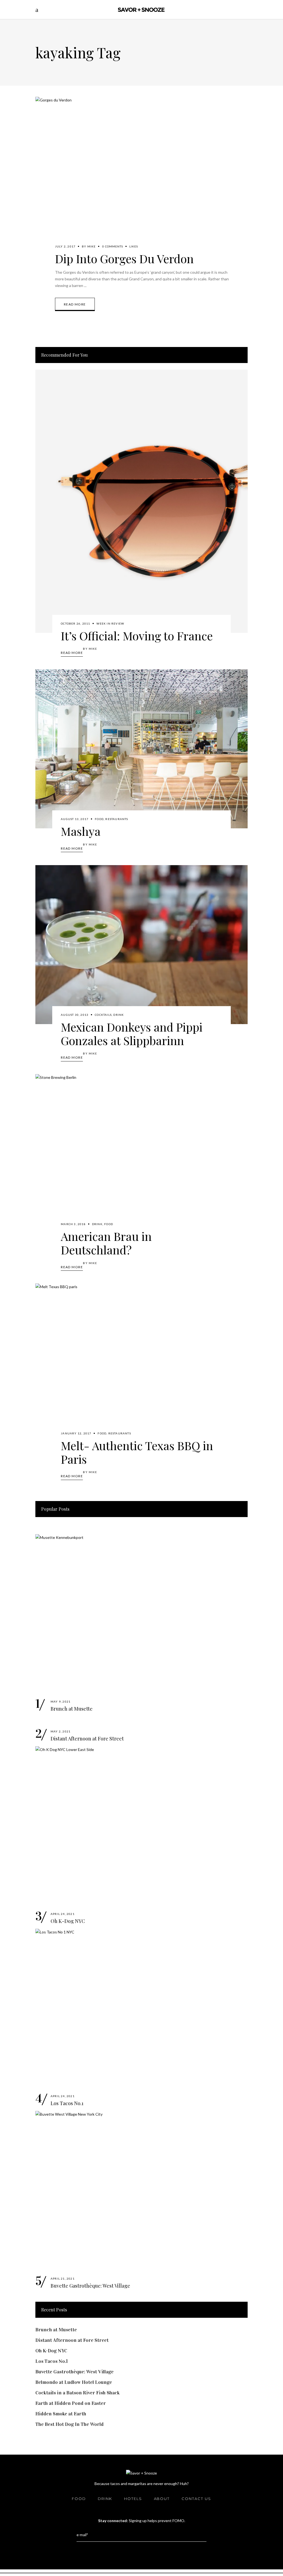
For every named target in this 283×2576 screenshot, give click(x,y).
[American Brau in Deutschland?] (141, 1154)
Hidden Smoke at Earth (61, 2414)
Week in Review (110, 623)
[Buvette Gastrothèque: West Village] (141, 2190)
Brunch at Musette (72, 1709)
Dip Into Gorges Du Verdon (124, 259)
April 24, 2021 (63, 1914)
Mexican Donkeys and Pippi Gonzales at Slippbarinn (132, 1034)
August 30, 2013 (75, 1015)
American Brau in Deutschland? (106, 1243)
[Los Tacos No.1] (141, 2008)
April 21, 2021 (63, 2279)
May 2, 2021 (61, 1731)
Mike (92, 246)
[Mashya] (141, 749)
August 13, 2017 (75, 819)
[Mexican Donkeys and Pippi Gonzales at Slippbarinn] (141, 945)
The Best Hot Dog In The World (70, 2424)
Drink (119, 1015)
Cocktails (103, 1015)
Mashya (81, 831)
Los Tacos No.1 (67, 2103)
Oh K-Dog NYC (68, 1921)
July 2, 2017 (65, 246)
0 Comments (113, 246)
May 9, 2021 (61, 1701)
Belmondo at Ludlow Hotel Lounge (74, 2382)
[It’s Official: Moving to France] (141, 501)
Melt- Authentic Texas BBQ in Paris (137, 1452)
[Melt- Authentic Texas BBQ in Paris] (141, 1363)
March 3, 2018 (73, 1224)
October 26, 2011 (75, 623)
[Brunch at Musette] (141, 1614)
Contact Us (196, 2499)
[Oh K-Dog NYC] (141, 1826)
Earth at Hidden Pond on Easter (71, 2403)
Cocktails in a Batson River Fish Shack (78, 2393)
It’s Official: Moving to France (137, 636)
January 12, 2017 (76, 1433)
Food (99, 819)
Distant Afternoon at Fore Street (87, 1739)
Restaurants (117, 819)
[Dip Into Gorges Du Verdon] (141, 176)
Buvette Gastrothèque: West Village (90, 2286)
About (162, 2499)
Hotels (133, 2499)
